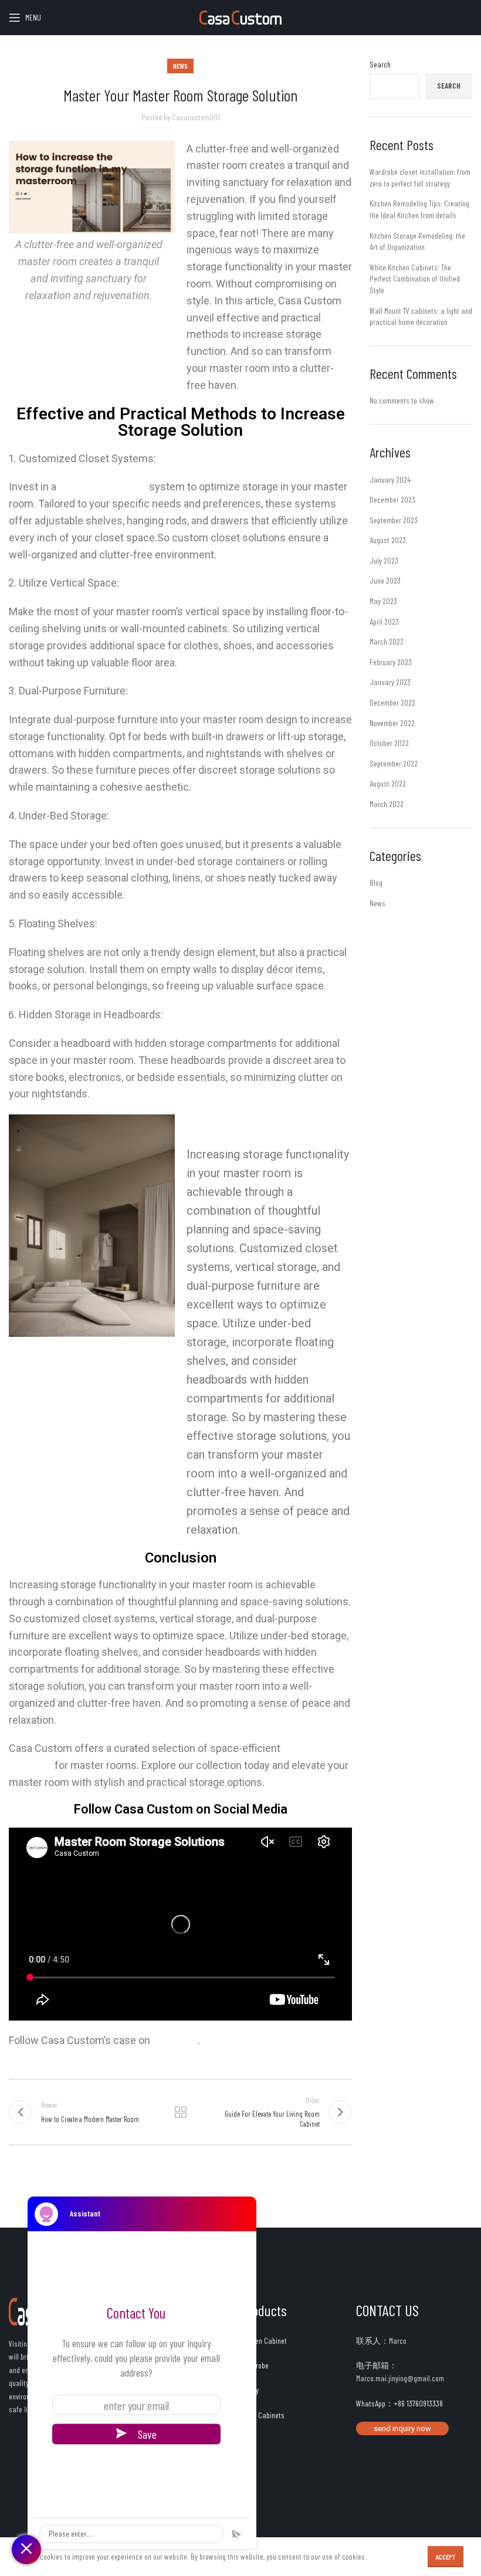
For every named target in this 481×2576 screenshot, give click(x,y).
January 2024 (390, 479)
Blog (376, 882)
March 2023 (387, 641)
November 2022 (392, 723)
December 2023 (392, 499)
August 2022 (388, 783)
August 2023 (388, 540)
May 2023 (383, 601)
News (180, 66)
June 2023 (385, 580)
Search (380, 64)
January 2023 (390, 682)
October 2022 (389, 743)
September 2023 (394, 520)
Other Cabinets (262, 2415)
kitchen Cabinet (264, 2341)
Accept (446, 2557)
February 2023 (391, 662)
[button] (402, 2428)
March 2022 (387, 804)
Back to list (180, 2112)
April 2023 (384, 621)
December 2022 (392, 702)
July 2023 (384, 560)
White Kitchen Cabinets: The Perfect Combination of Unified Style (415, 279)
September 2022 (394, 763)
